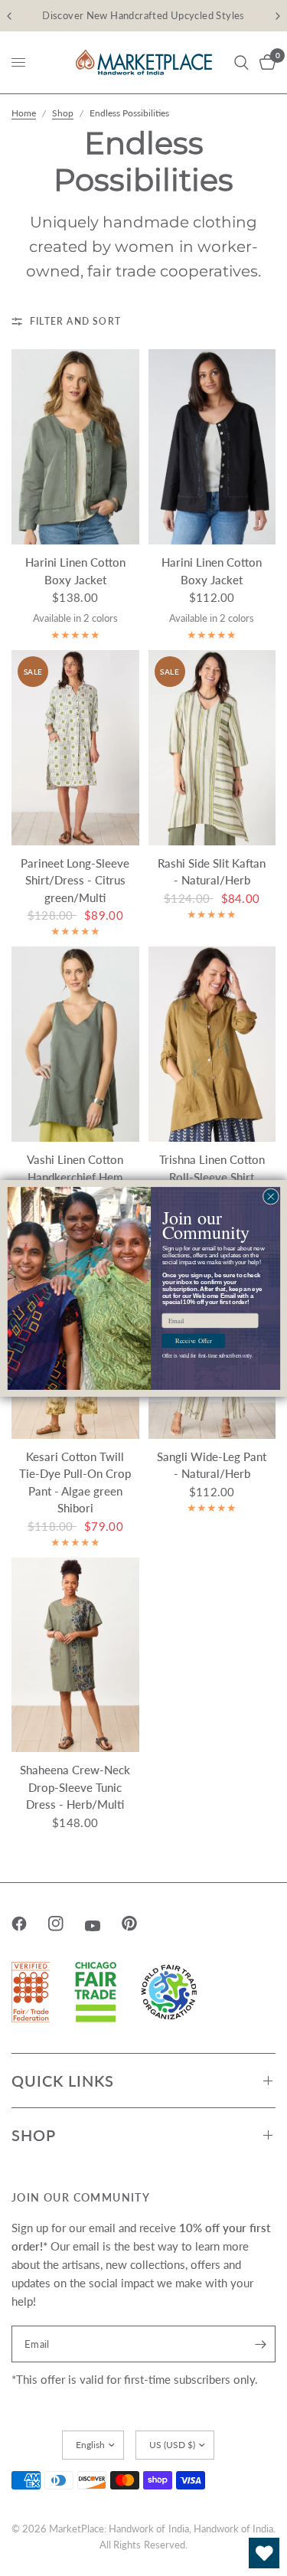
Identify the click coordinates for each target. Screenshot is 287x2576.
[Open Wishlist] (264, 2553)
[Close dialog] (271, 1196)
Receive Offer (193, 1341)
